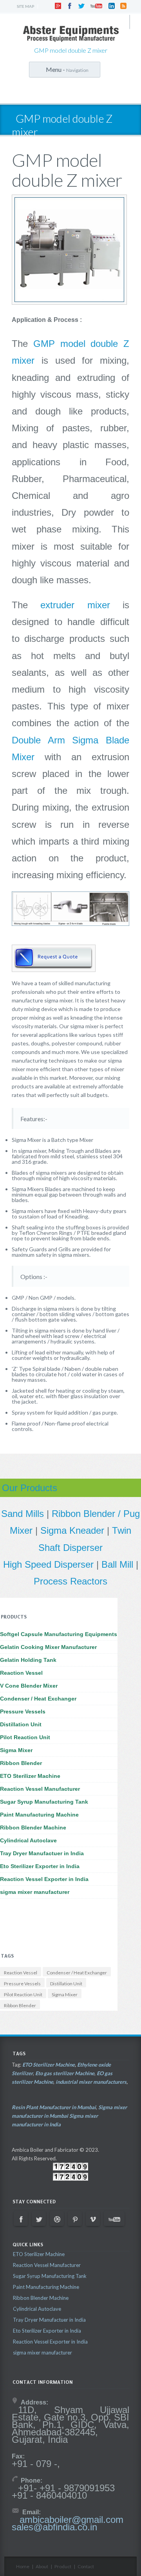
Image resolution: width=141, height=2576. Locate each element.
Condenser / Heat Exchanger (38, 1699)
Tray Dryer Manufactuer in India (42, 1853)
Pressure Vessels (23, 1711)
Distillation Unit (21, 1724)
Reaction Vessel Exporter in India (44, 1879)
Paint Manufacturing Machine (39, 1815)
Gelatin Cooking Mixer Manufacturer (48, 1647)
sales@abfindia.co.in (54, 2527)
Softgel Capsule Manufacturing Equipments (59, 1634)
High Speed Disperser (48, 1564)
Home (23, 2566)
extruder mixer (75, 605)
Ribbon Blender (21, 1763)
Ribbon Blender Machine (33, 1827)
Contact (86, 2566)
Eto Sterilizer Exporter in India (40, 1866)
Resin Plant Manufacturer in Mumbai (54, 2107)
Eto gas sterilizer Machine (65, 2073)
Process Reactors (70, 1581)
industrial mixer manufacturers (91, 2082)
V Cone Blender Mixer (29, 1686)
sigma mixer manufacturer (35, 1892)
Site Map (25, 6)
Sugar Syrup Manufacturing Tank (44, 1802)
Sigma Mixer (16, 1750)
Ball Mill (117, 1564)
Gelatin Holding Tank (28, 1660)
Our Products (30, 1488)
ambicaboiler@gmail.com (71, 2520)
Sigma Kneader (72, 1530)
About (42, 2566)
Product (63, 2566)
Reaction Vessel (21, 1673)
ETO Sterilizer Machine (30, 1776)
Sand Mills (23, 1514)
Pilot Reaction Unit (25, 1737)
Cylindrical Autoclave (28, 1840)
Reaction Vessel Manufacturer (40, 1789)
